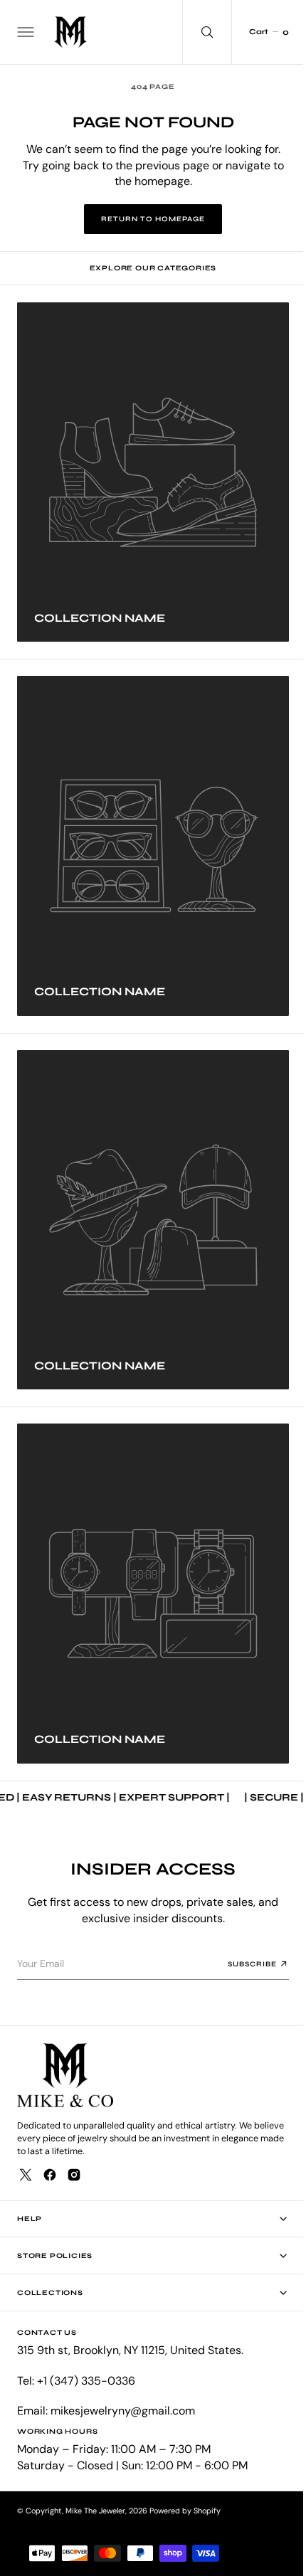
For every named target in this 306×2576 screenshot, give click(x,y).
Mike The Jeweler (95, 2511)
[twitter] (26, 2175)
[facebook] (50, 2175)
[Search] (196, 32)
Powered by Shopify (185, 2511)
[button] (24, 32)
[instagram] (74, 2175)
